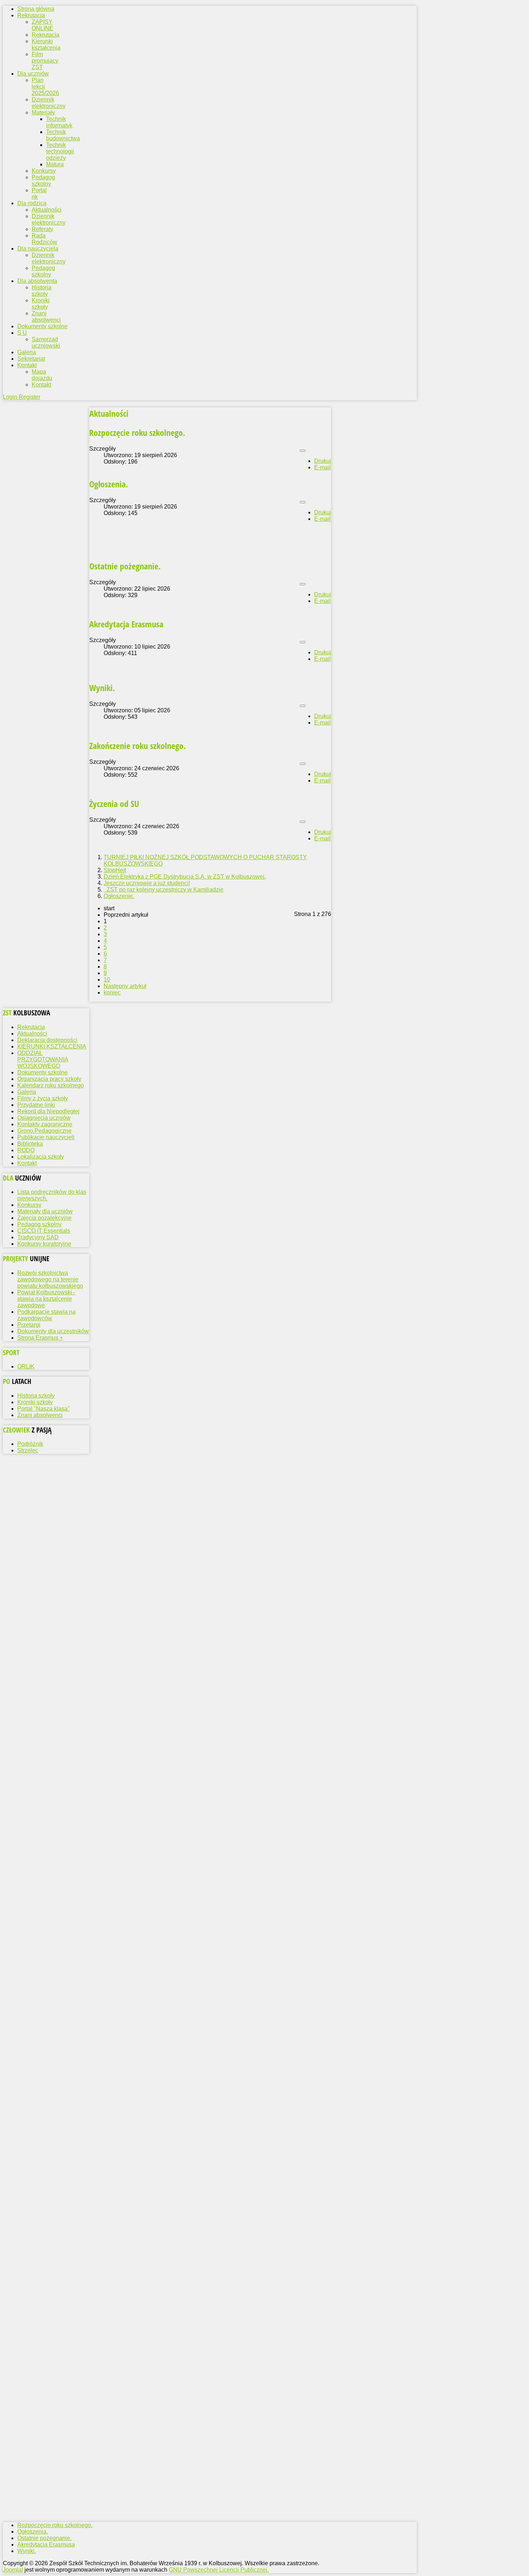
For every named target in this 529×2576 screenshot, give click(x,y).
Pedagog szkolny (43, 181)
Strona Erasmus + (40, 1338)
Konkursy (44, 171)
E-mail (322, 467)
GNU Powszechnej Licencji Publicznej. (219, 2570)
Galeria (27, 1092)
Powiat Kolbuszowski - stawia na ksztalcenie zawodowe (46, 1299)
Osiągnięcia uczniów (44, 1118)
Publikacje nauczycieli (46, 1137)
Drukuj (323, 461)
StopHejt (115, 870)
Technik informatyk (59, 122)
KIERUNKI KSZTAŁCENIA (52, 1046)
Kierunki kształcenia (46, 44)
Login (11, 397)
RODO (26, 1150)
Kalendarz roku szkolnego (51, 1085)
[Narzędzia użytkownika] (303, 451)
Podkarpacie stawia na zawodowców (46, 1315)
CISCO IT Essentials (44, 1231)
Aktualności (47, 210)
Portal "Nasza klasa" (44, 1409)
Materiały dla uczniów (45, 1211)
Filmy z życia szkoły (43, 1098)
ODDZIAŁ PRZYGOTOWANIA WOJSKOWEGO (43, 1059)
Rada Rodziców (44, 239)
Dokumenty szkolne (42, 1072)
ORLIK (26, 1366)
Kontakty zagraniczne (45, 1124)
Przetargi (29, 1325)
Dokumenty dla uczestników (53, 1331)
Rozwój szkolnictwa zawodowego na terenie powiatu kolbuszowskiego (50, 1279)
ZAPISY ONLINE (42, 25)
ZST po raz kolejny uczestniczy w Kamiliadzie (164, 890)
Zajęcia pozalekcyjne (44, 1218)
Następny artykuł (125, 986)
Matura (55, 164)
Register (30, 397)
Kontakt (41, 385)
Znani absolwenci (46, 317)
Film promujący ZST (45, 61)
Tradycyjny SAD (38, 1237)
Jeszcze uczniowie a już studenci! (147, 883)
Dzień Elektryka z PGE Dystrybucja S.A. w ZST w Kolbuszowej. (185, 877)
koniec (112, 992)
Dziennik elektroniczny (49, 103)
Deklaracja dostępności (47, 1040)
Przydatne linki (36, 1105)
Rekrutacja (46, 35)
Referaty (42, 229)
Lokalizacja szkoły (41, 1157)
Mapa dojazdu (42, 375)
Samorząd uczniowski (46, 342)
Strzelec (28, 1450)
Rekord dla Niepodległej (48, 1111)
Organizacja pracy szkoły (49, 1079)
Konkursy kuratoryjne (44, 1244)
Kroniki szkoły (41, 304)
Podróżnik (30, 1444)
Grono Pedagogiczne (44, 1131)
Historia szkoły (42, 291)
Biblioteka (30, 1144)
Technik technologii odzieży (60, 151)
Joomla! (13, 2570)
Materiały (43, 112)
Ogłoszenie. (119, 896)
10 (107, 980)
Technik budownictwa (63, 135)
